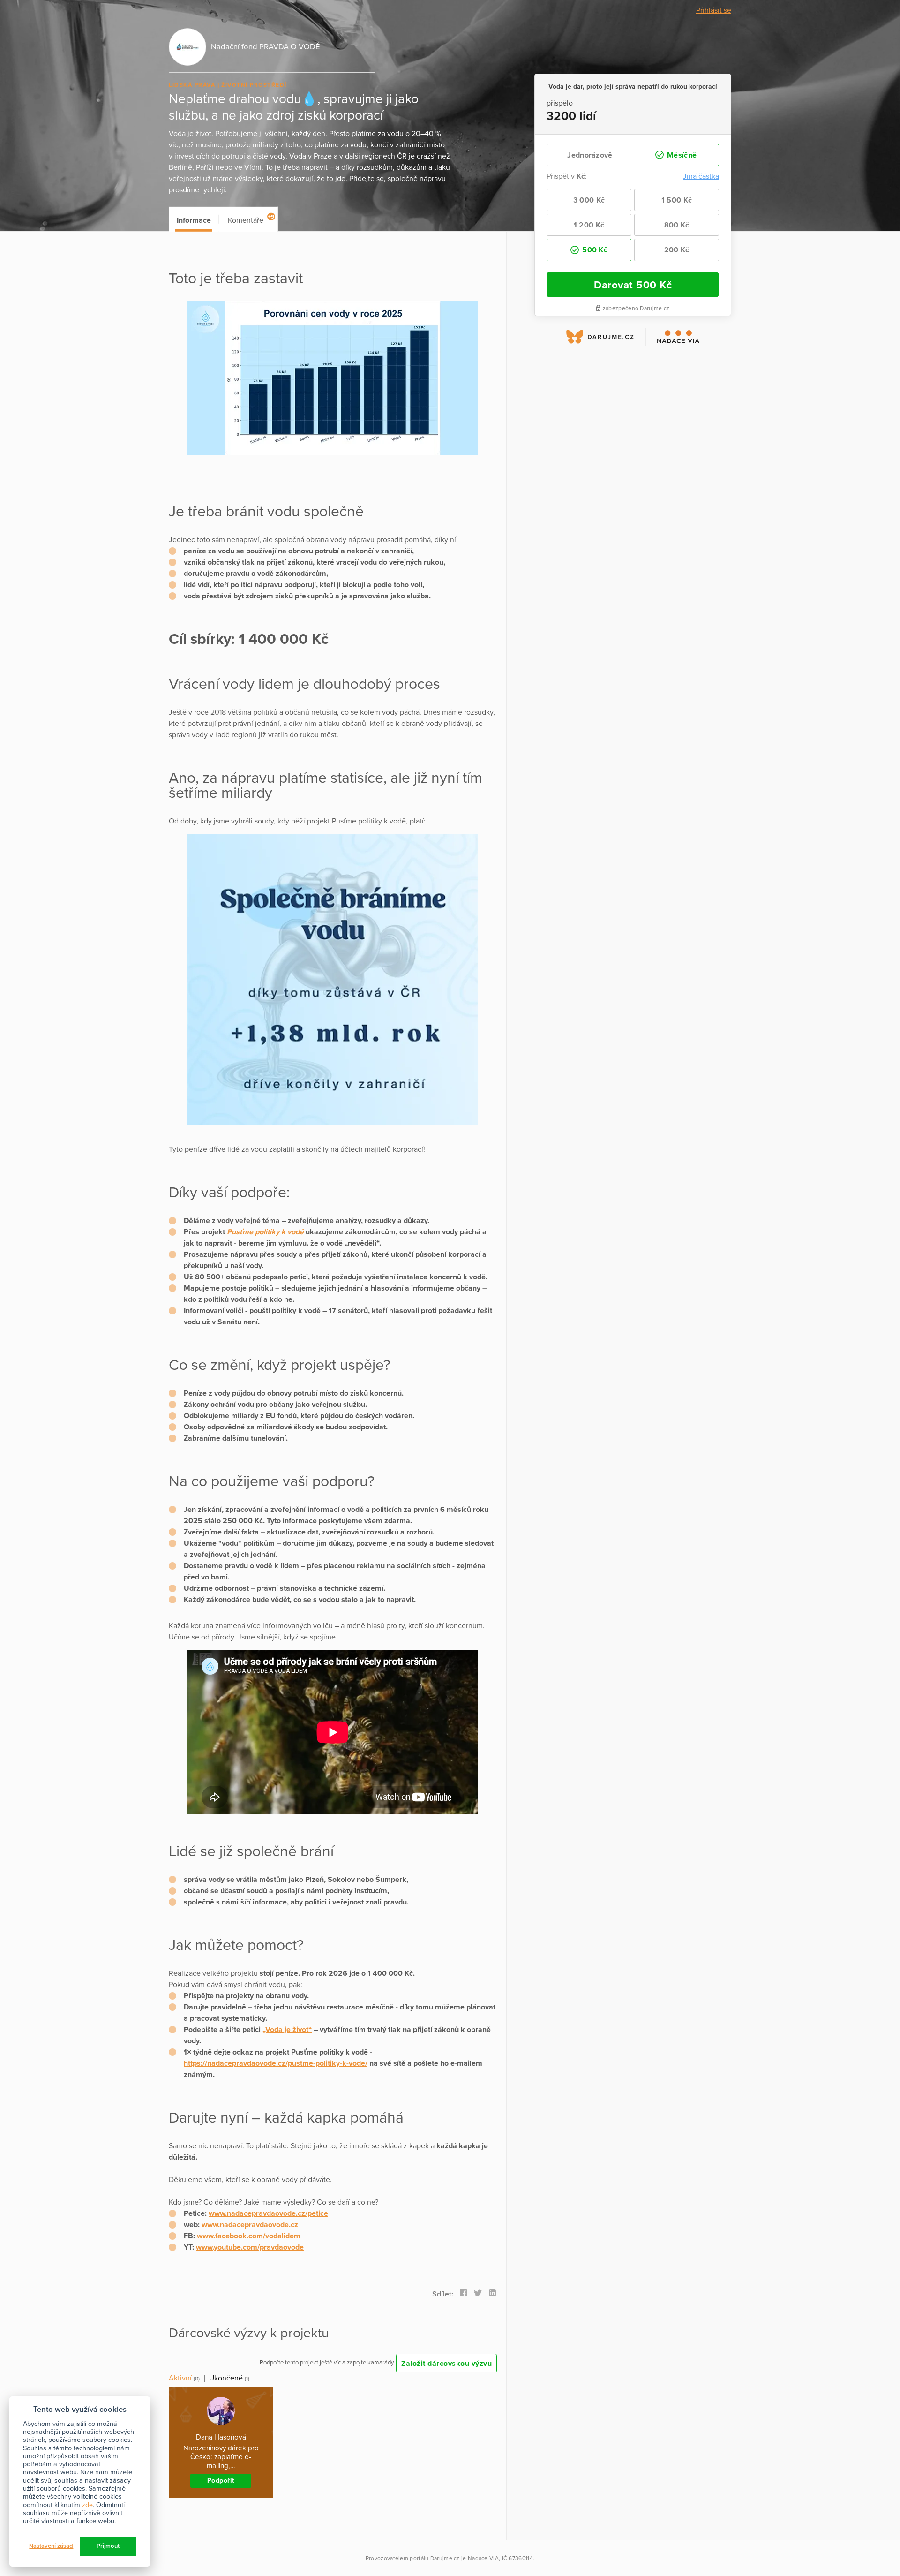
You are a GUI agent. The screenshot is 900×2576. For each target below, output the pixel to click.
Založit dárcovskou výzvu (446, 2364)
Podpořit (221, 2481)
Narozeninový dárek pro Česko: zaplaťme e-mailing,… (221, 2457)
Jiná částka (701, 176)
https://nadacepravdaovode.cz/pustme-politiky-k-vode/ (276, 2063)
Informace (194, 220)
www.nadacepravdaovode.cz (250, 2225)
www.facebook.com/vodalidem (249, 2236)
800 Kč (677, 225)
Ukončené (226, 2378)
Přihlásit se (714, 10)
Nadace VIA (483, 2558)
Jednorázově (590, 155)
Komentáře (251, 219)
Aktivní (180, 2378)
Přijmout (108, 2546)
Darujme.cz (445, 2558)
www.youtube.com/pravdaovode (250, 2247)
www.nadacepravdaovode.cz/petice (268, 2213)
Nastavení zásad (51, 2546)
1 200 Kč (589, 225)
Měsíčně (681, 155)
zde (87, 2505)
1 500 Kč (677, 200)
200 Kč (677, 250)
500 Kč (594, 250)
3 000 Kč (589, 200)
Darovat (633, 285)
